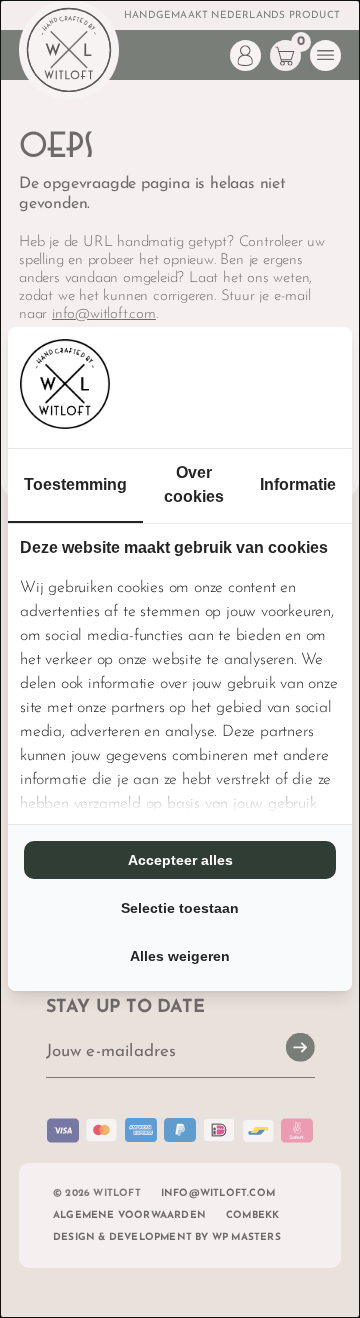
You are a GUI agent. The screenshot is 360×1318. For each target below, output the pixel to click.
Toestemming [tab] (75, 484)
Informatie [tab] (298, 484)
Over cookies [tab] (194, 484)
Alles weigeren (180, 956)
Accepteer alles (180, 860)
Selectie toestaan (180, 908)
